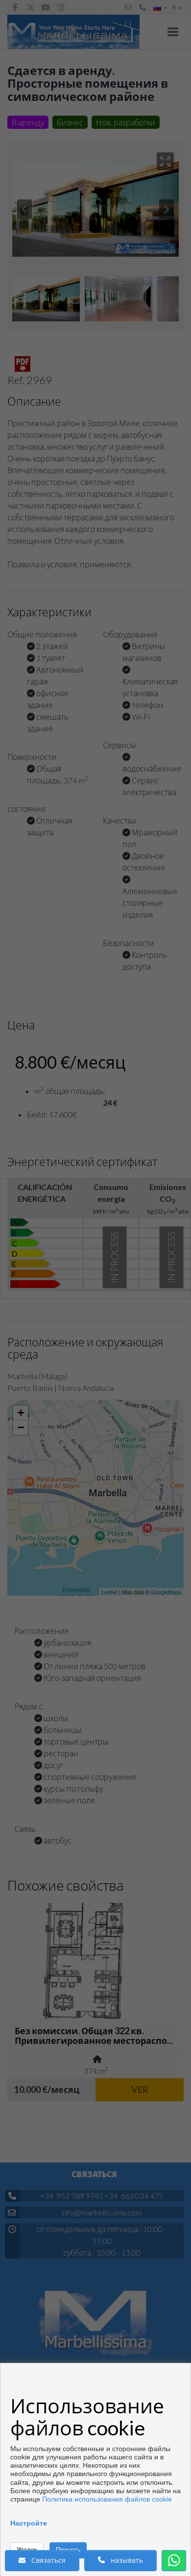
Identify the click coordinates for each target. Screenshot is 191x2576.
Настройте (29, 2523)
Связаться (46, 2560)
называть (124, 2560)
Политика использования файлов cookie (107, 2499)
